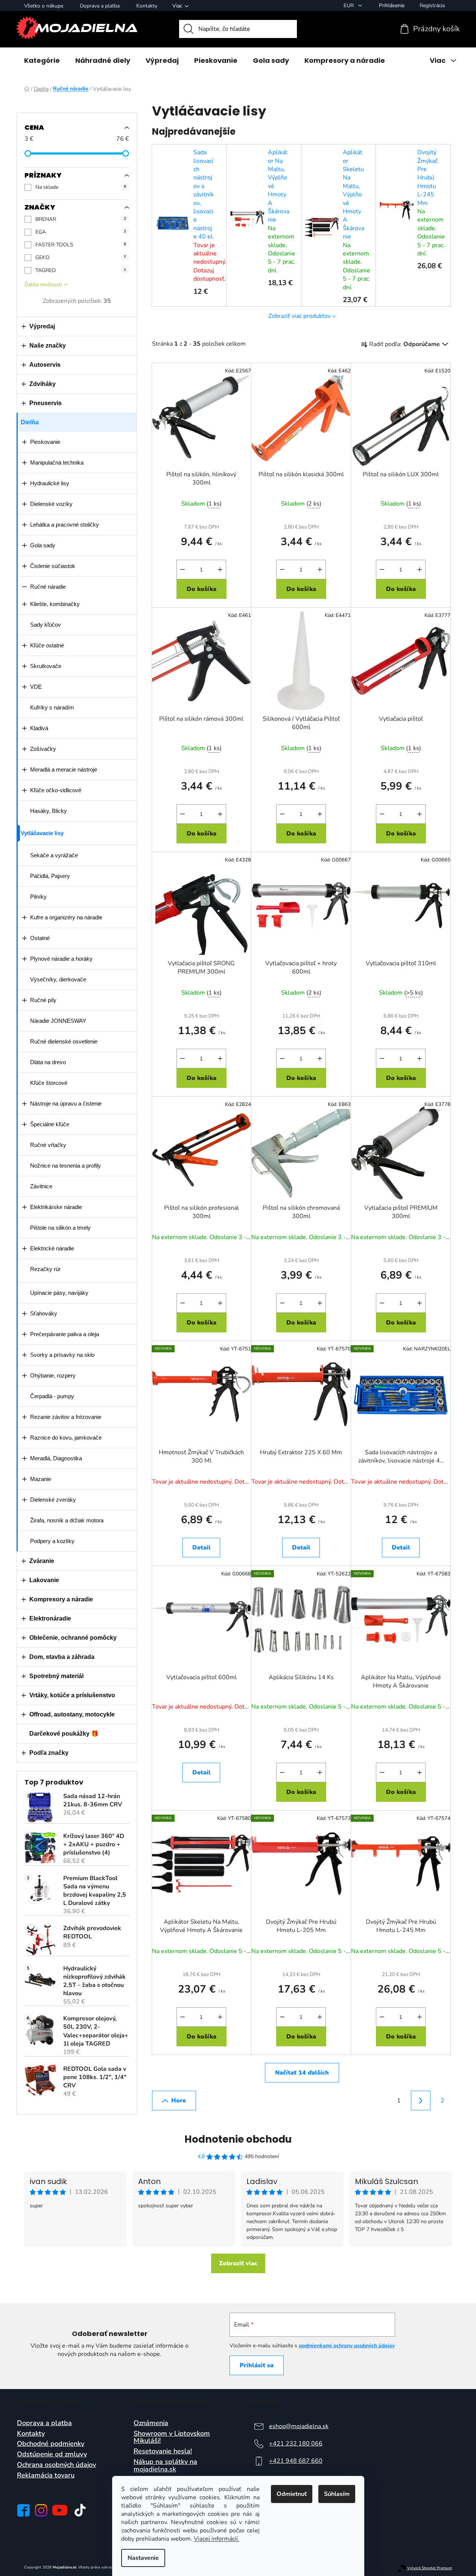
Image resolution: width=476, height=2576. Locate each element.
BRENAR (81, 219)
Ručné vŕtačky (48, 1145)
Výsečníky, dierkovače (58, 979)
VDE (36, 687)
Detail (202, 1548)
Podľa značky (49, 1753)
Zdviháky (43, 384)
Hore (179, 2101)
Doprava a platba (100, 6)
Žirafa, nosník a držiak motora (67, 1520)
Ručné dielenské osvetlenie (64, 1041)
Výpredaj (42, 326)
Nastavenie (143, 2558)
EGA (81, 232)
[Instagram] (41, 2510)
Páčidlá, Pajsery (50, 876)
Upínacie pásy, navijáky (59, 1293)
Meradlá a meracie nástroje (64, 769)
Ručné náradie (48, 587)
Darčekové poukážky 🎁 (64, 1734)
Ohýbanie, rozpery (53, 1375)
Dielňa (30, 422)
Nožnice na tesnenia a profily (65, 1166)
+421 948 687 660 (296, 2461)
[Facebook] (23, 2510)
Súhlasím (337, 2494)
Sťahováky (44, 1313)
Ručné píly (43, 1000)
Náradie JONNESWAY (58, 1021)
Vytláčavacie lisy (42, 833)
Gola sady (43, 545)
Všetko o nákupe (44, 6)
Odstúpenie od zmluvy (52, 2454)
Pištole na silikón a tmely (60, 1228)
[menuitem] (42, 61)
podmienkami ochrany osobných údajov (347, 2346)
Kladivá (39, 728)
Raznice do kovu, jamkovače (66, 1438)
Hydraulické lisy (50, 483)
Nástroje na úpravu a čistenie (66, 1103)
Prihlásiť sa (257, 2365)
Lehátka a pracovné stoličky (65, 525)
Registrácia (432, 5)
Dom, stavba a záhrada (62, 1657)
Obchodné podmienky (51, 2444)
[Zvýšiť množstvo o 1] (220, 570)
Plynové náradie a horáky (61, 959)
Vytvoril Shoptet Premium (430, 2568)
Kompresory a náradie (61, 1599)
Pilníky (38, 897)
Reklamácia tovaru (46, 2476)
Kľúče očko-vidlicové (56, 790)
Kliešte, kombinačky (55, 604)
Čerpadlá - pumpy (52, 1396)
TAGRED (81, 270)
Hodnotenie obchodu (238, 2139)
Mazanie (41, 1479)
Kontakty (147, 6)
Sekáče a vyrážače (54, 855)
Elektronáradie (50, 1618)
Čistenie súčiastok (53, 566)
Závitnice (41, 1186)
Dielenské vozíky (51, 504)
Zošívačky (43, 749)
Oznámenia (151, 2423)
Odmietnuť (292, 2494)
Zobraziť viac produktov (300, 316)
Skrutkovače (46, 666)
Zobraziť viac (238, 2263)
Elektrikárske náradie (56, 1207)
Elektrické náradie (52, 1248)
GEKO (81, 257)
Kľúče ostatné (47, 645)
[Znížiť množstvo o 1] (182, 570)
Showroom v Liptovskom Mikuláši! (172, 2438)
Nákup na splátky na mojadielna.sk (165, 2466)
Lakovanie (44, 1580)
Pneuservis (46, 403)
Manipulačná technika (57, 462)
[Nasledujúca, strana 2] (421, 2101)
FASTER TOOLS (81, 245)
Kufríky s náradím (52, 707)
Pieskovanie (45, 442)
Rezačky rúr (45, 1269)
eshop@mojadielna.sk (299, 2426)
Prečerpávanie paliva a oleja (65, 1334)
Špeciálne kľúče (50, 1124)
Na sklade (81, 187)
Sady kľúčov (46, 625)
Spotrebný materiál (56, 1676)
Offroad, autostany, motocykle (72, 1714)
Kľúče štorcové (49, 1083)
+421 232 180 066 (296, 2444)
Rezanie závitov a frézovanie (66, 1417)
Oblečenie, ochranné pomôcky (73, 1638)
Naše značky (48, 346)
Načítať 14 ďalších (302, 2073)
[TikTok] (80, 2510)
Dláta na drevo (48, 1062)
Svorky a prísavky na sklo (62, 1355)
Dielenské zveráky (53, 1500)
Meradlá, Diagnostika (56, 1458)
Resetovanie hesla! (163, 2451)
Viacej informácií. (217, 2539)
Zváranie (42, 1561)
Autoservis (45, 365)
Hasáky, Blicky (49, 811)
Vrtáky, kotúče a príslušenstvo (72, 1695)
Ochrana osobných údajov (56, 2465)
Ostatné (40, 938)
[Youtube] (60, 2510)
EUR (349, 5)
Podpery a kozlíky (52, 1541)
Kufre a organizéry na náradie (66, 917)
